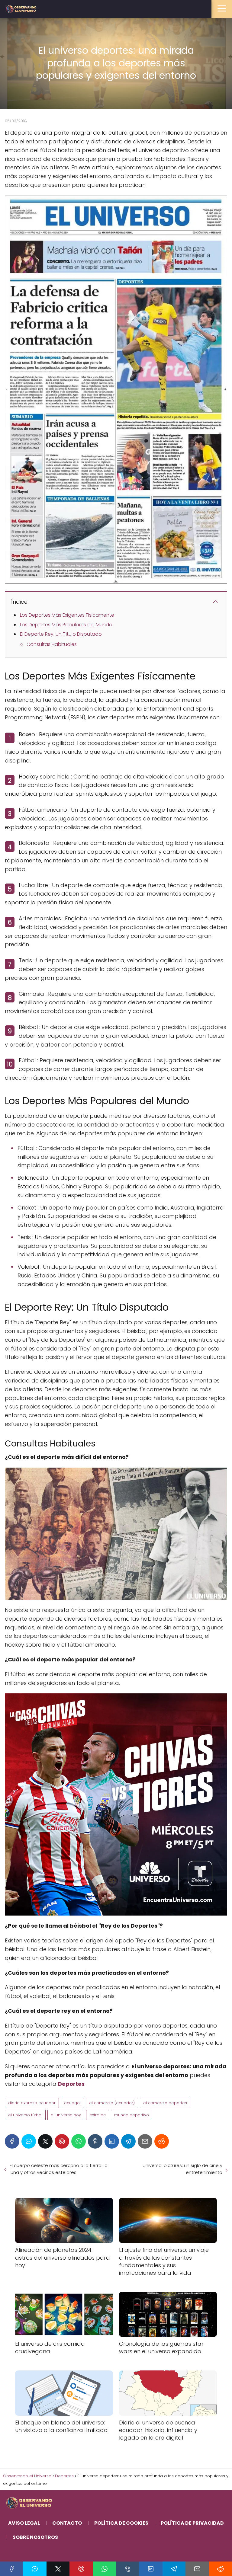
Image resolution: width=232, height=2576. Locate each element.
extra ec (98, 2115)
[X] (45, 2141)
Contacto (67, 2523)
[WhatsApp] (79, 2141)
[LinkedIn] (112, 2141)
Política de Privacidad (192, 2523)
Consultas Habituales (52, 644)
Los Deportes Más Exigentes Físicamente (67, 615)
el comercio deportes (165, 2103)
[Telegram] (128, 2141)
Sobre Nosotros (35, 2537)
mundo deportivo (132, 2115)
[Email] (145, 2141)
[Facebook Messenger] (29, 2141)
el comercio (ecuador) (112, 2103)
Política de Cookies (121, 2523)
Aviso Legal (24, 2523)
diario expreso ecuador (32, 2103)
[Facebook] (12, 2141)
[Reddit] (162, 2141)
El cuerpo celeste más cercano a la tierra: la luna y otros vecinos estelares (59, 2169)
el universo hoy (66, 2115)
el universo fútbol (25, 2115)
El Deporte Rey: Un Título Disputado (61, 634)
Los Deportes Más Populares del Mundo (66, 625)
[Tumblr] (95, 2141)
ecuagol (72, 2103)
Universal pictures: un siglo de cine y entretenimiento (182, 2169)
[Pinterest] (62, 2141)
